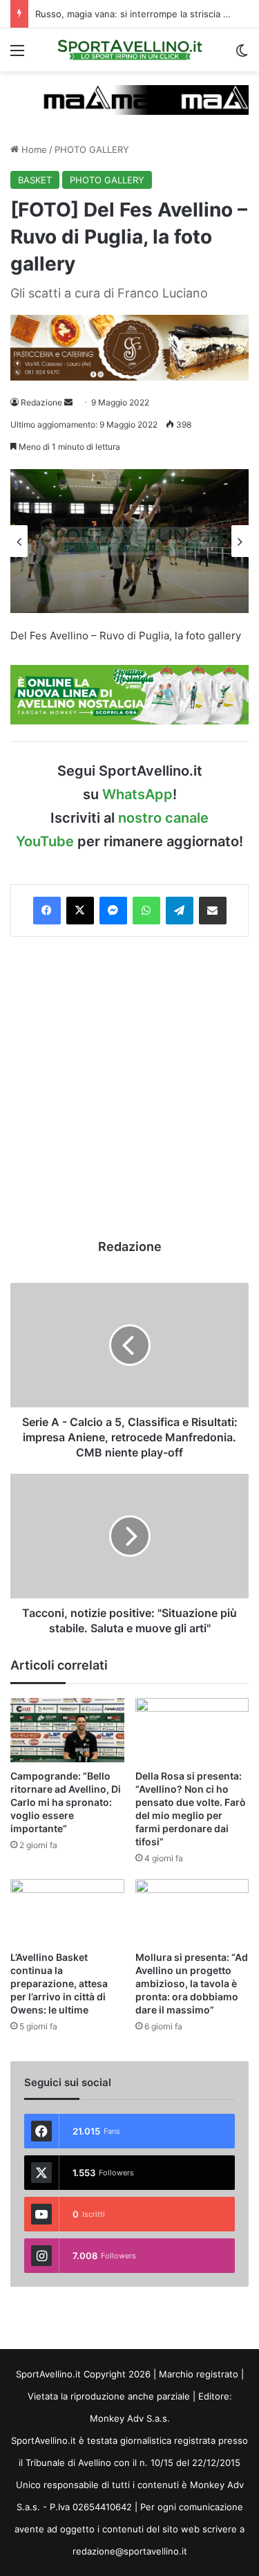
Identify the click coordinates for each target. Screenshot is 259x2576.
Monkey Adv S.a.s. (130, 2418)
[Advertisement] (129, 1087)
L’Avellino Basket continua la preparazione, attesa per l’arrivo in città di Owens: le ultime (59, 1983)
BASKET (35, 180)
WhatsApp (137, 794)
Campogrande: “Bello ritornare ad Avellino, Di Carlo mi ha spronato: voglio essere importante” (66, 1802)
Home (33, 149)
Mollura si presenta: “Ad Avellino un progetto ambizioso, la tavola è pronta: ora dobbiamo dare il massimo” (192, 1983)
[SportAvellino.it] (130, 50)
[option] (129, 541)
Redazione (41, 402)
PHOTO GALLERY (92, 149)
